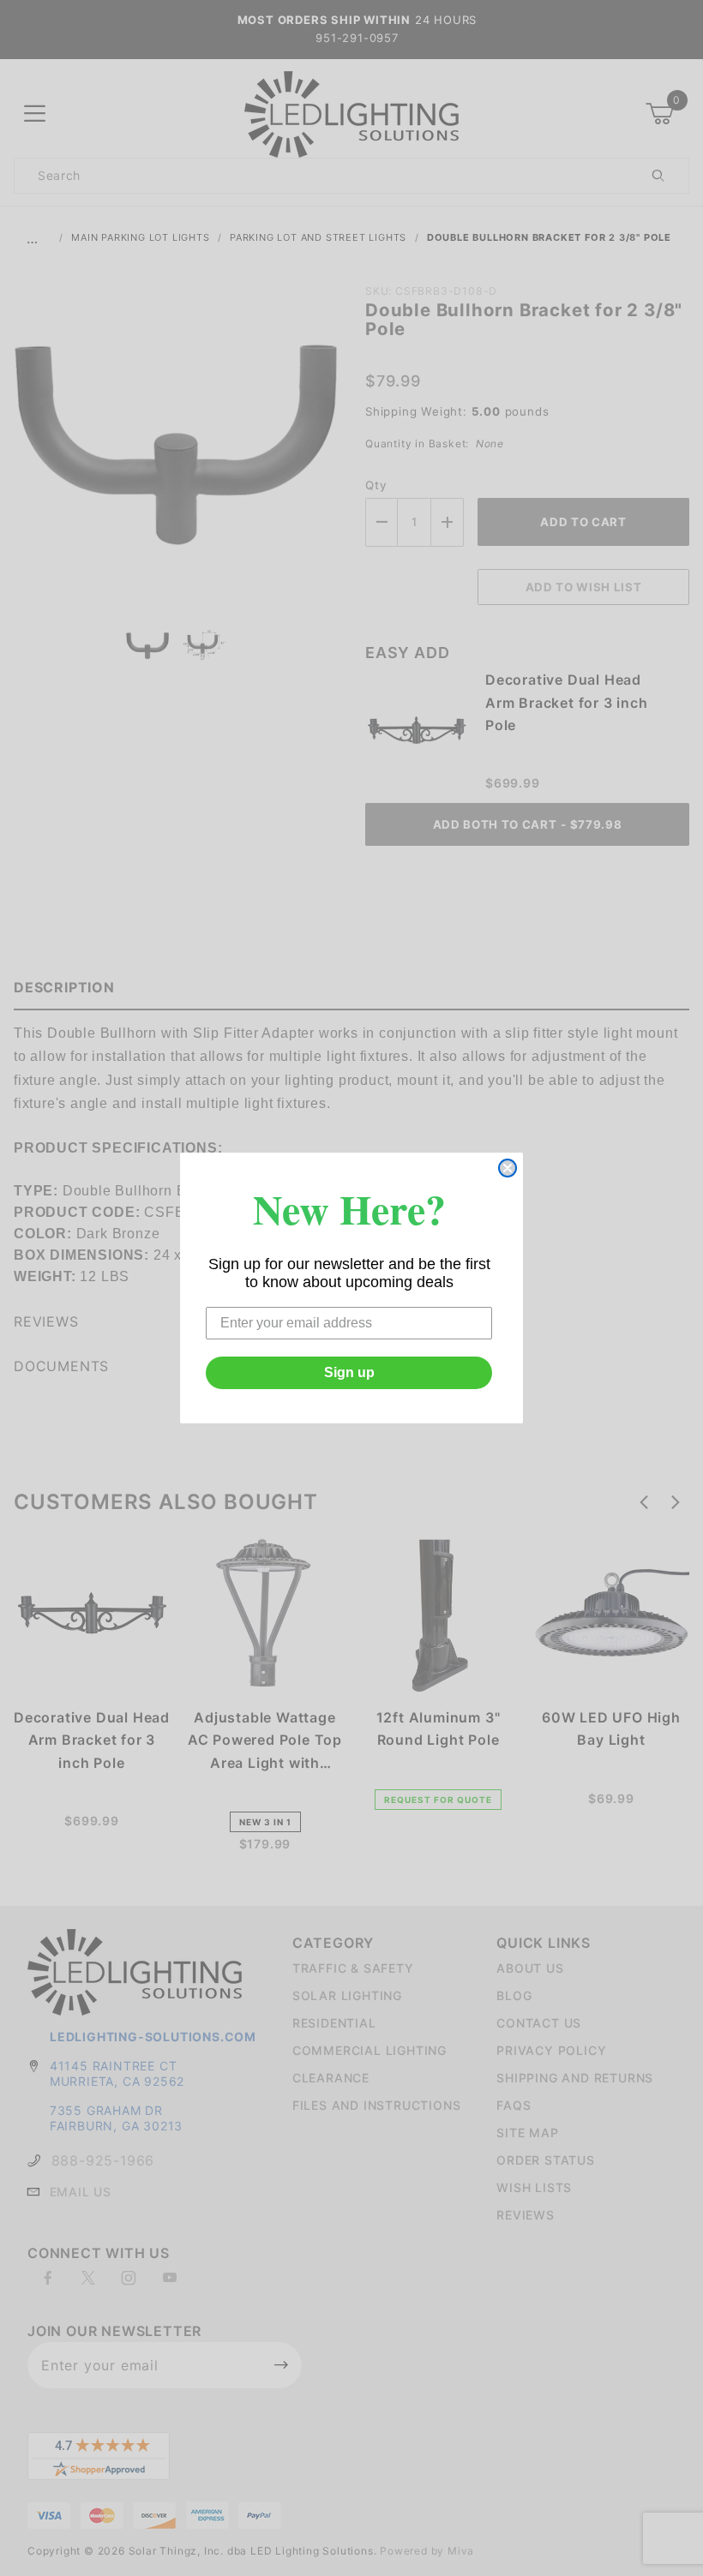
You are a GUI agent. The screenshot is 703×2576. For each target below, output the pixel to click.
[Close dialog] (508, 1168)
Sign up (349, 1372)
